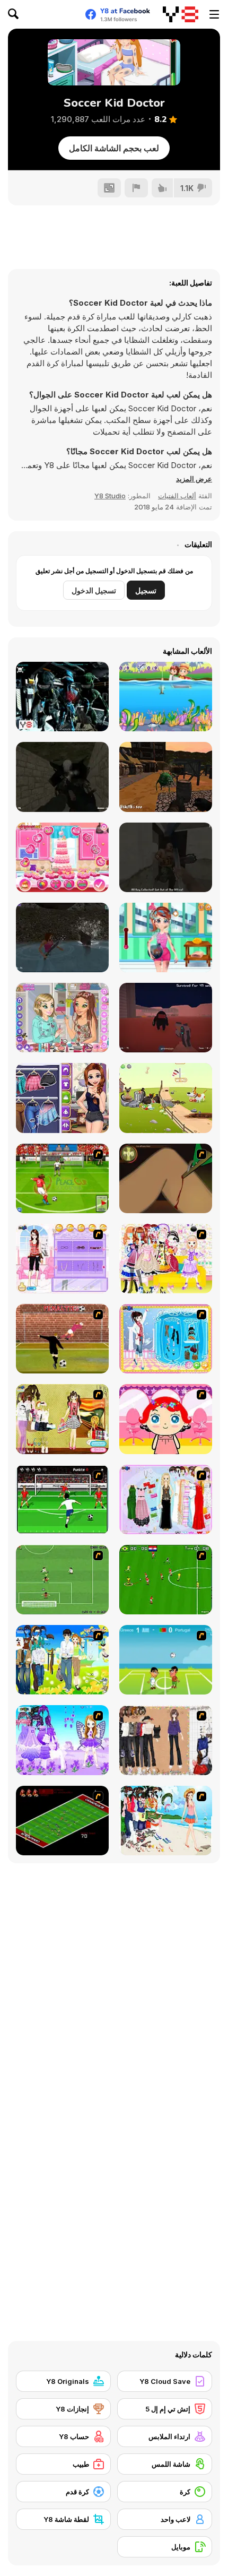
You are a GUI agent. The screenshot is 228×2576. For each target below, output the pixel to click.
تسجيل (146, 590)
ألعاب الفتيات (177, 496)
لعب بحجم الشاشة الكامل (114, 148)
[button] (194, 479)
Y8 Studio (110, 496)
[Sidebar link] (214, 14)
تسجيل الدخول (94, 590)
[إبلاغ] (136, 188)
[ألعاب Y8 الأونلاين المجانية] (181, 14)
